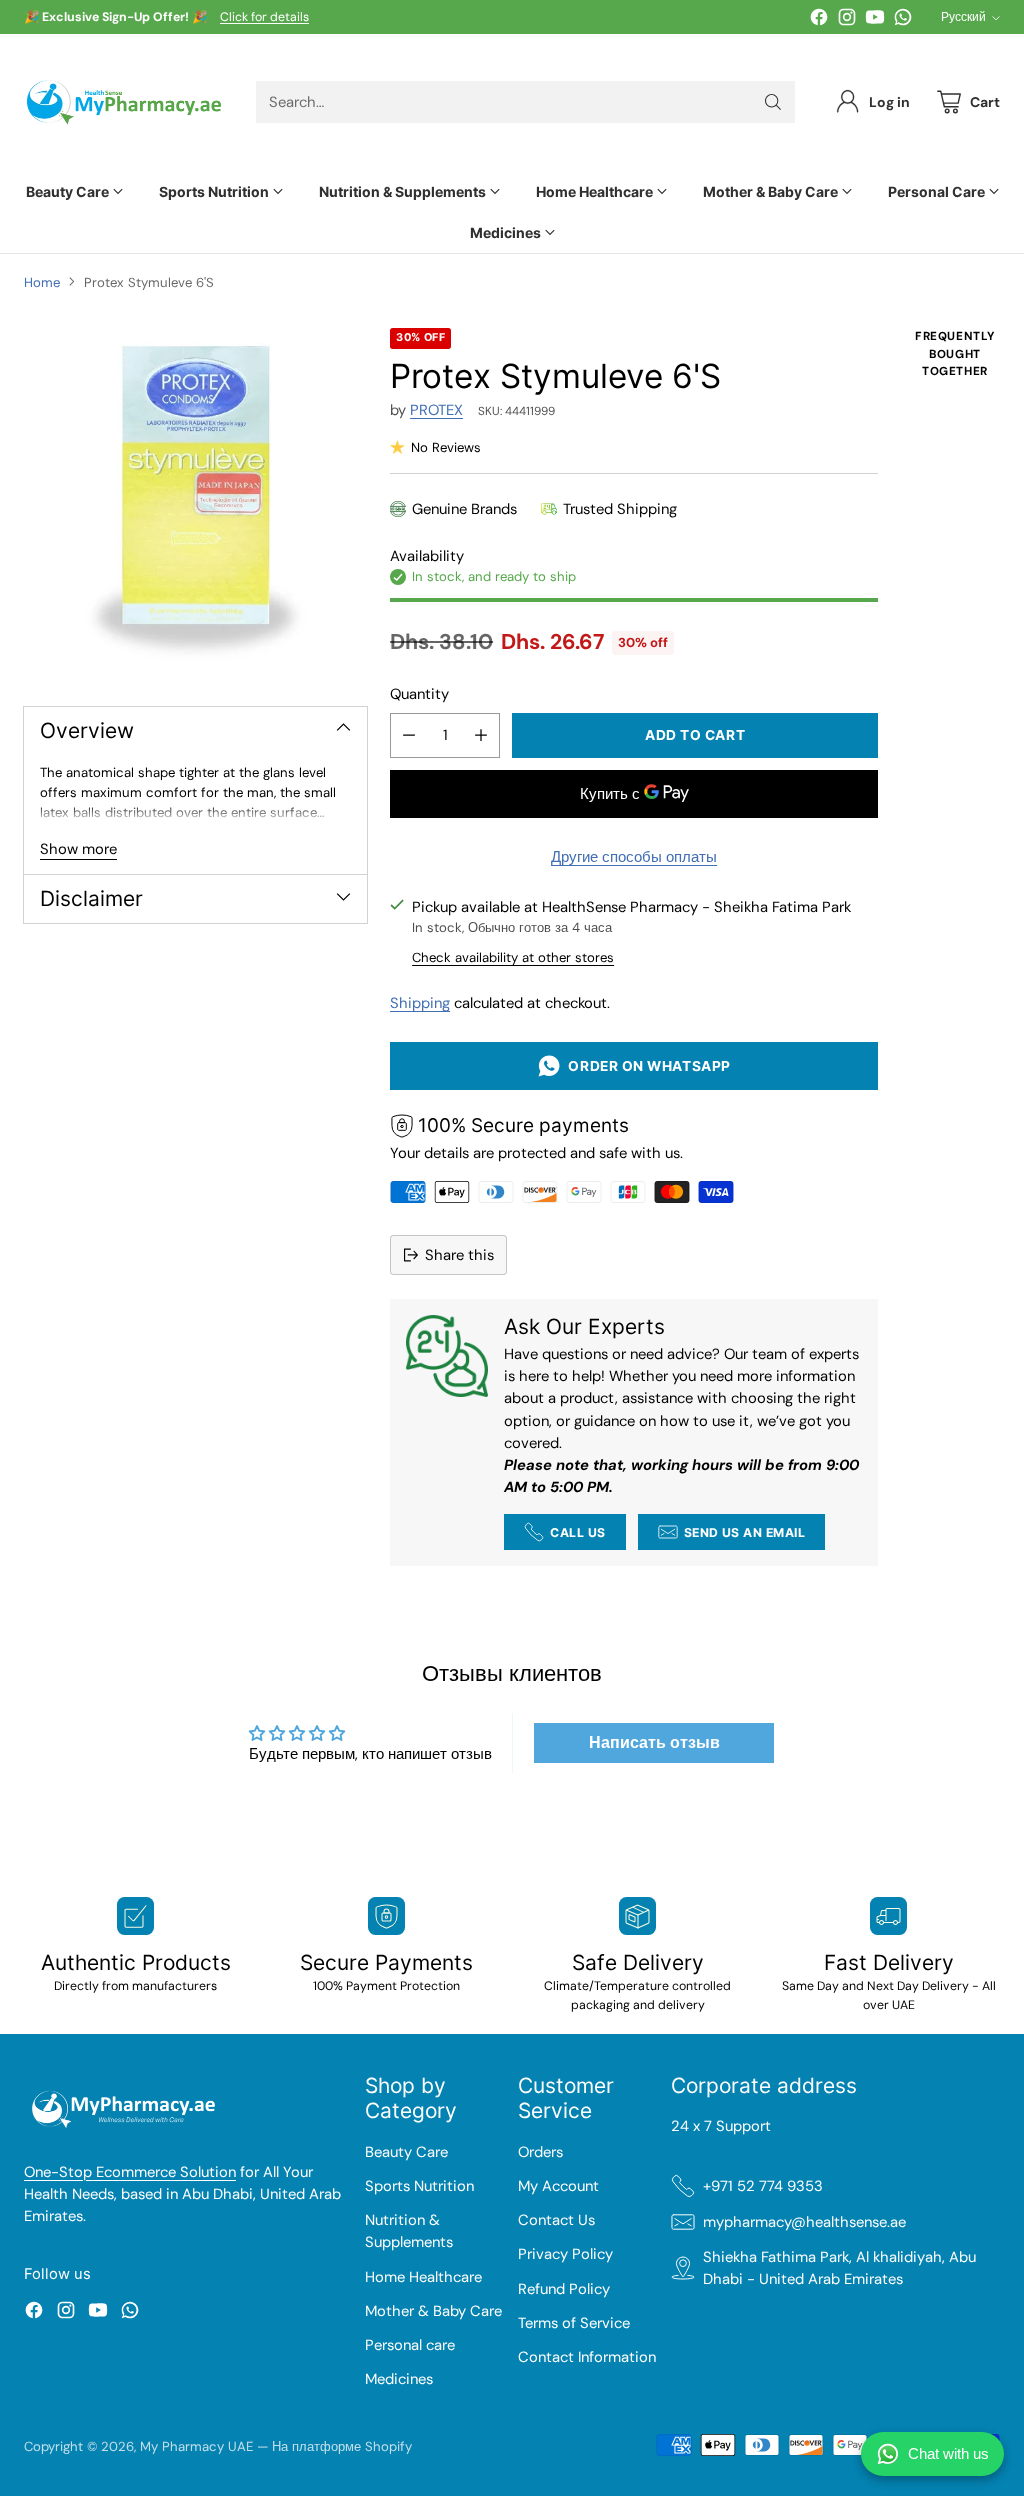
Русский (963, 17)
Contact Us (556, 2220)
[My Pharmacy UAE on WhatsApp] (903, 20)
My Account (558, 2186)
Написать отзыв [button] (654, 1742)
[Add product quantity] (481, 735)
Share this (459, 1255)
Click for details (264, 18)
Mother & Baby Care (433, 2311)
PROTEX (436, 410)
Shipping (420, 1003)
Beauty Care (406, 2152)
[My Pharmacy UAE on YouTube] (875, 20)
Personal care (410, 2345)
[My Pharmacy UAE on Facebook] (819, 20)
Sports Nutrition (419, 2186)
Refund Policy (564, 2289)
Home (42, 282)
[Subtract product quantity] (409, 735)
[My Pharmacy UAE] (124, 102)
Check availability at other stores (513, 957)
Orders (540, 2152)
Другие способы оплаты (634, 857)
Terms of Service (574, 2323)
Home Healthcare (423, 2277)
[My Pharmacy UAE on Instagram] (847, 20)
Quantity (419, 694)
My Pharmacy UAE (196, 2446)
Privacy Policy (565, 2254)
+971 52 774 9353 (763, 2186)
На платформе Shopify (342, 2446)
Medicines (399, 2379)
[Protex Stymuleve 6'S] (195, 499)
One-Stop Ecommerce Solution (130, 2172)
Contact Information (587, 2357)
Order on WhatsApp (645, 1066)
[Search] (773, 102)
